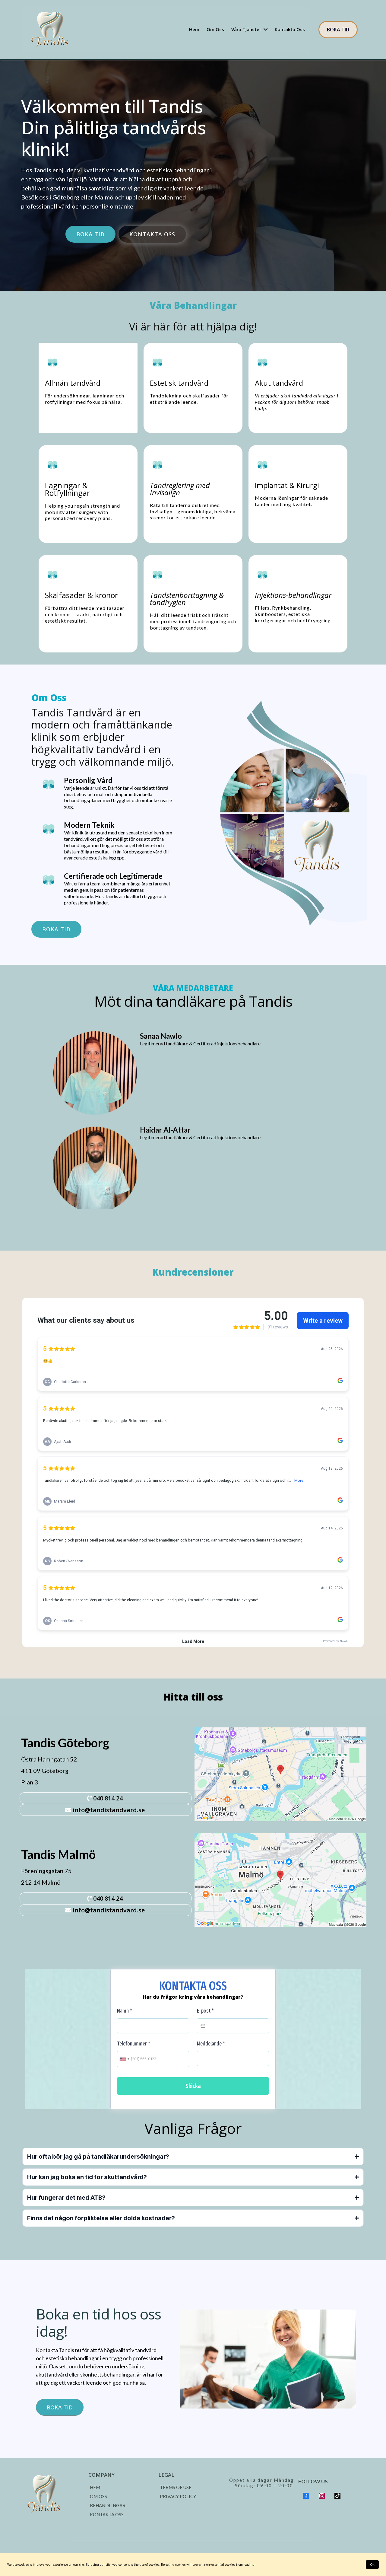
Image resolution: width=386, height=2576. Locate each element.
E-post (205, 2011)
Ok (372, 2565)
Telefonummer (134, 2044)
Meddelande (211, 2044)
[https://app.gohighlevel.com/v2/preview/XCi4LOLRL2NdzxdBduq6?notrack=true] (53, 2494)
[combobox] (124, 2059)
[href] (280, 1774)
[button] (265, 29)
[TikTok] (337, 2496)
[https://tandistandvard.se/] (51, 30)
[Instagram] (322, 2496)
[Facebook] (306, 2496)
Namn (125, 2011)
